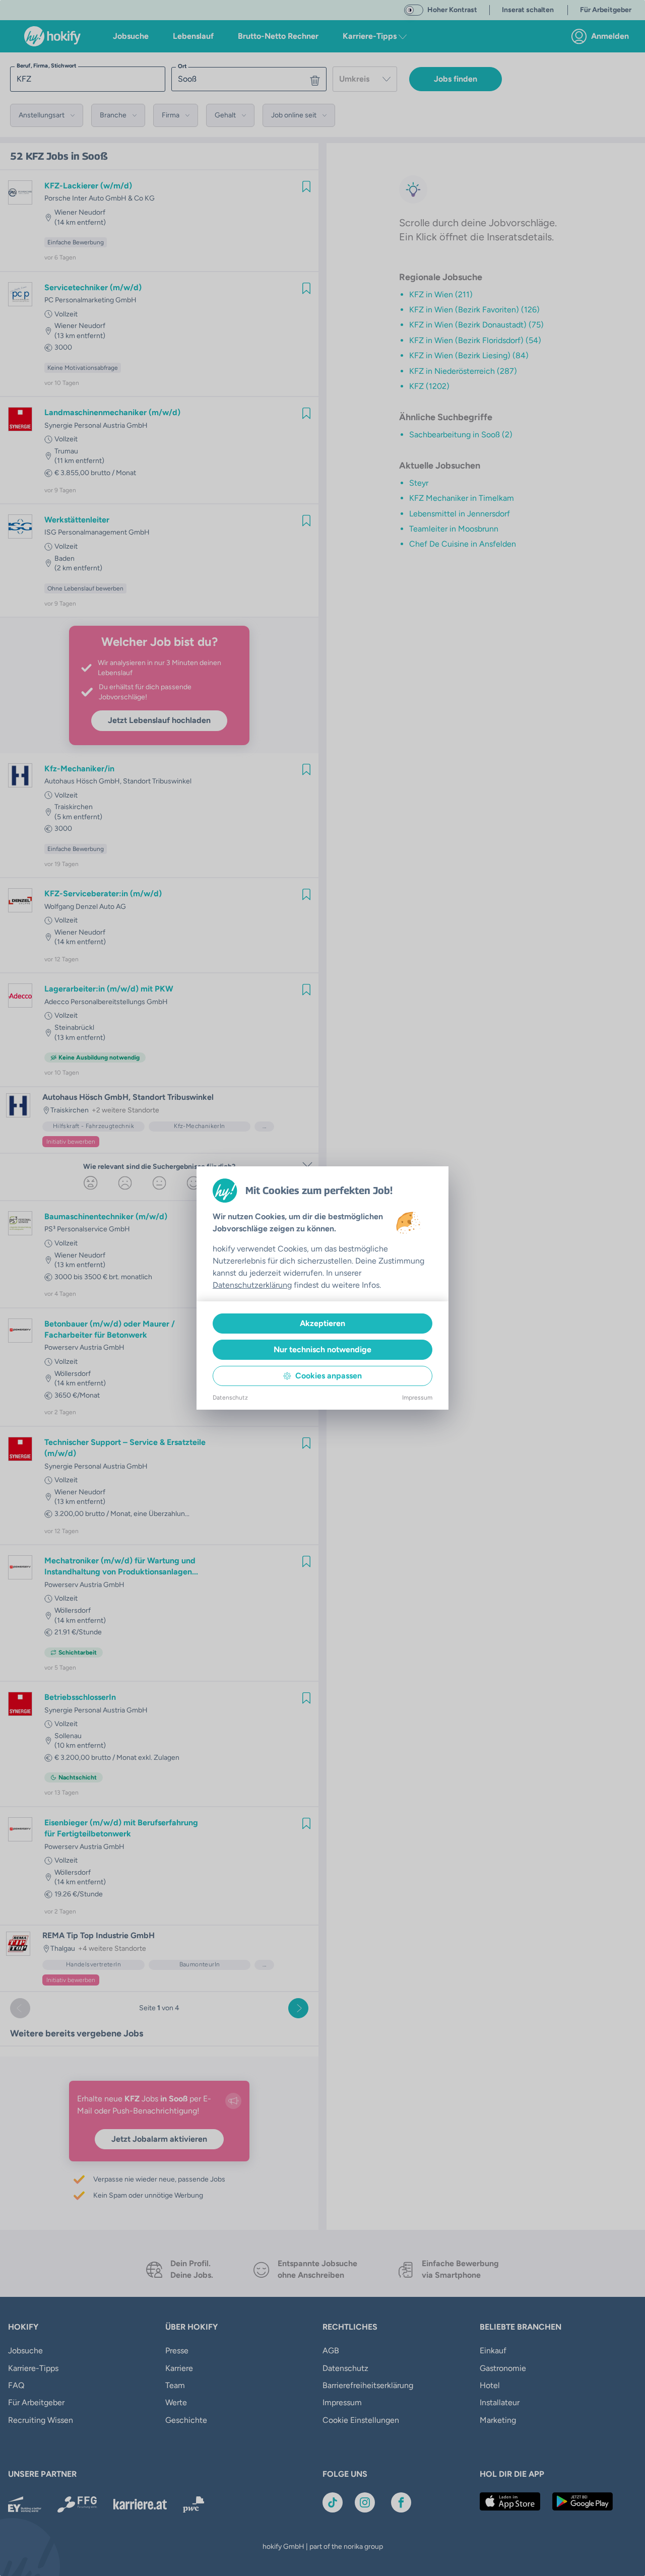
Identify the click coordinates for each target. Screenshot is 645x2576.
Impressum (417, 1398)
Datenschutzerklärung (252, 1285)
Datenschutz (230, 1398)
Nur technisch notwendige (322, 1349)
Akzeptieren (322, 1323)
